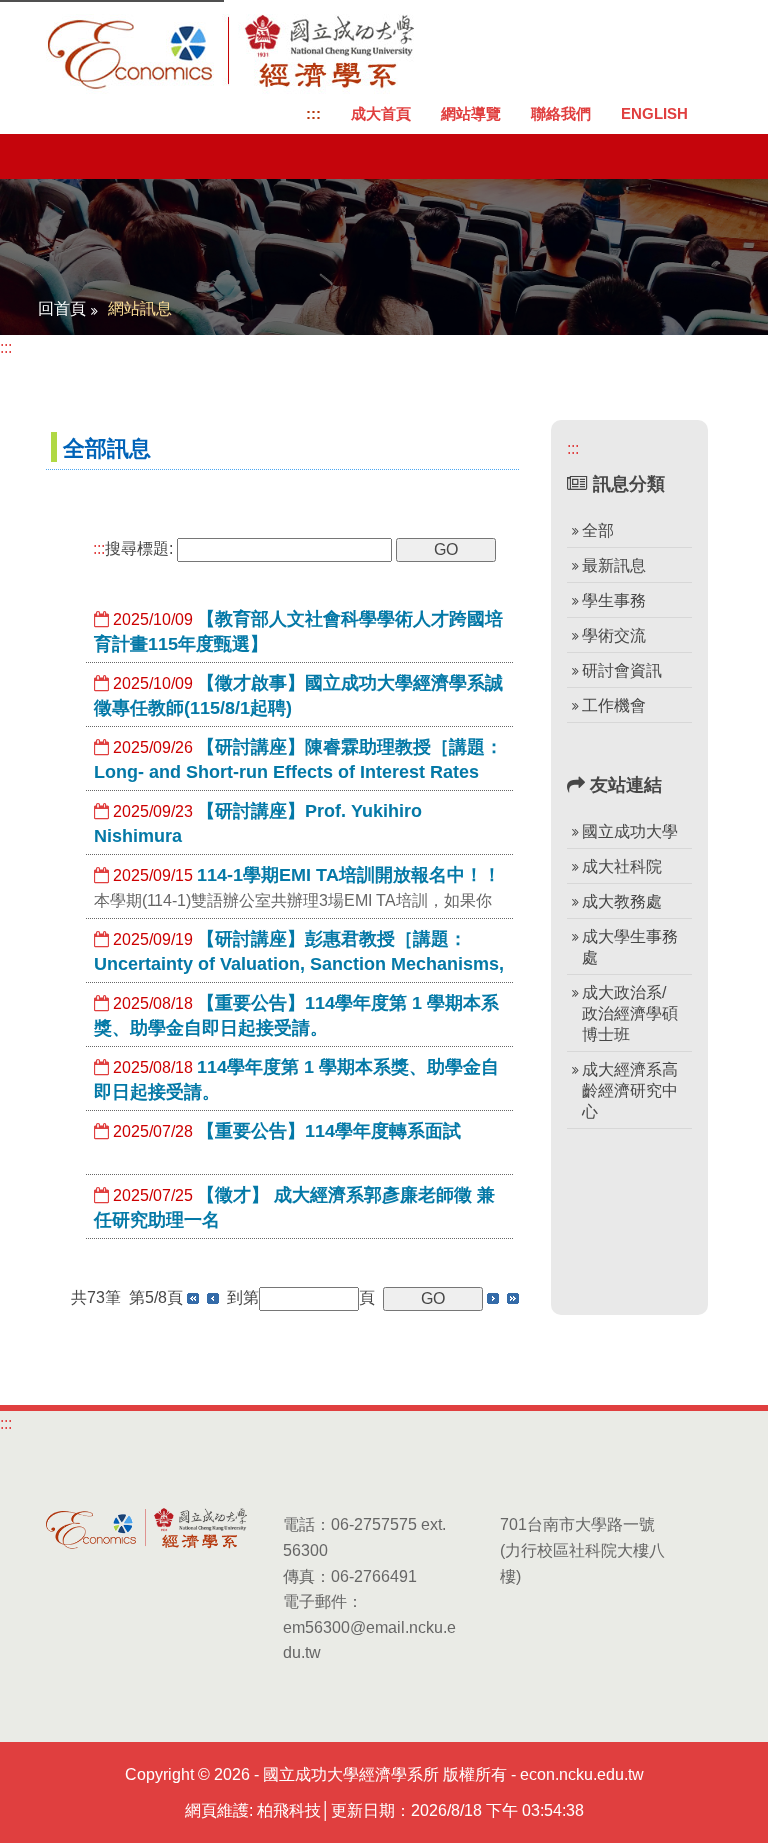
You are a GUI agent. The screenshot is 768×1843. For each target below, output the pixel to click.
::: (313, 113)
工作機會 (614, 705)
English (654, 113)
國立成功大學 (630, 831)
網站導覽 (471, 113)
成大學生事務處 (630, 947)
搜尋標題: (133, 548)
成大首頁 (381, 113)
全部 (598, 530)
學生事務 (614, 600)
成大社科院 (622, 866)
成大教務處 (622, 901)
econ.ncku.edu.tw (582, 1774)
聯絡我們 (561, 113)
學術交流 (614, 635)
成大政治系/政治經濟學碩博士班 (630, 1013)
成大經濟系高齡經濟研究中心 (630, 1090)
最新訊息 (614, 565)
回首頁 (62, 308)
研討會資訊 (622, 670)
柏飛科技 (289, 1810)
